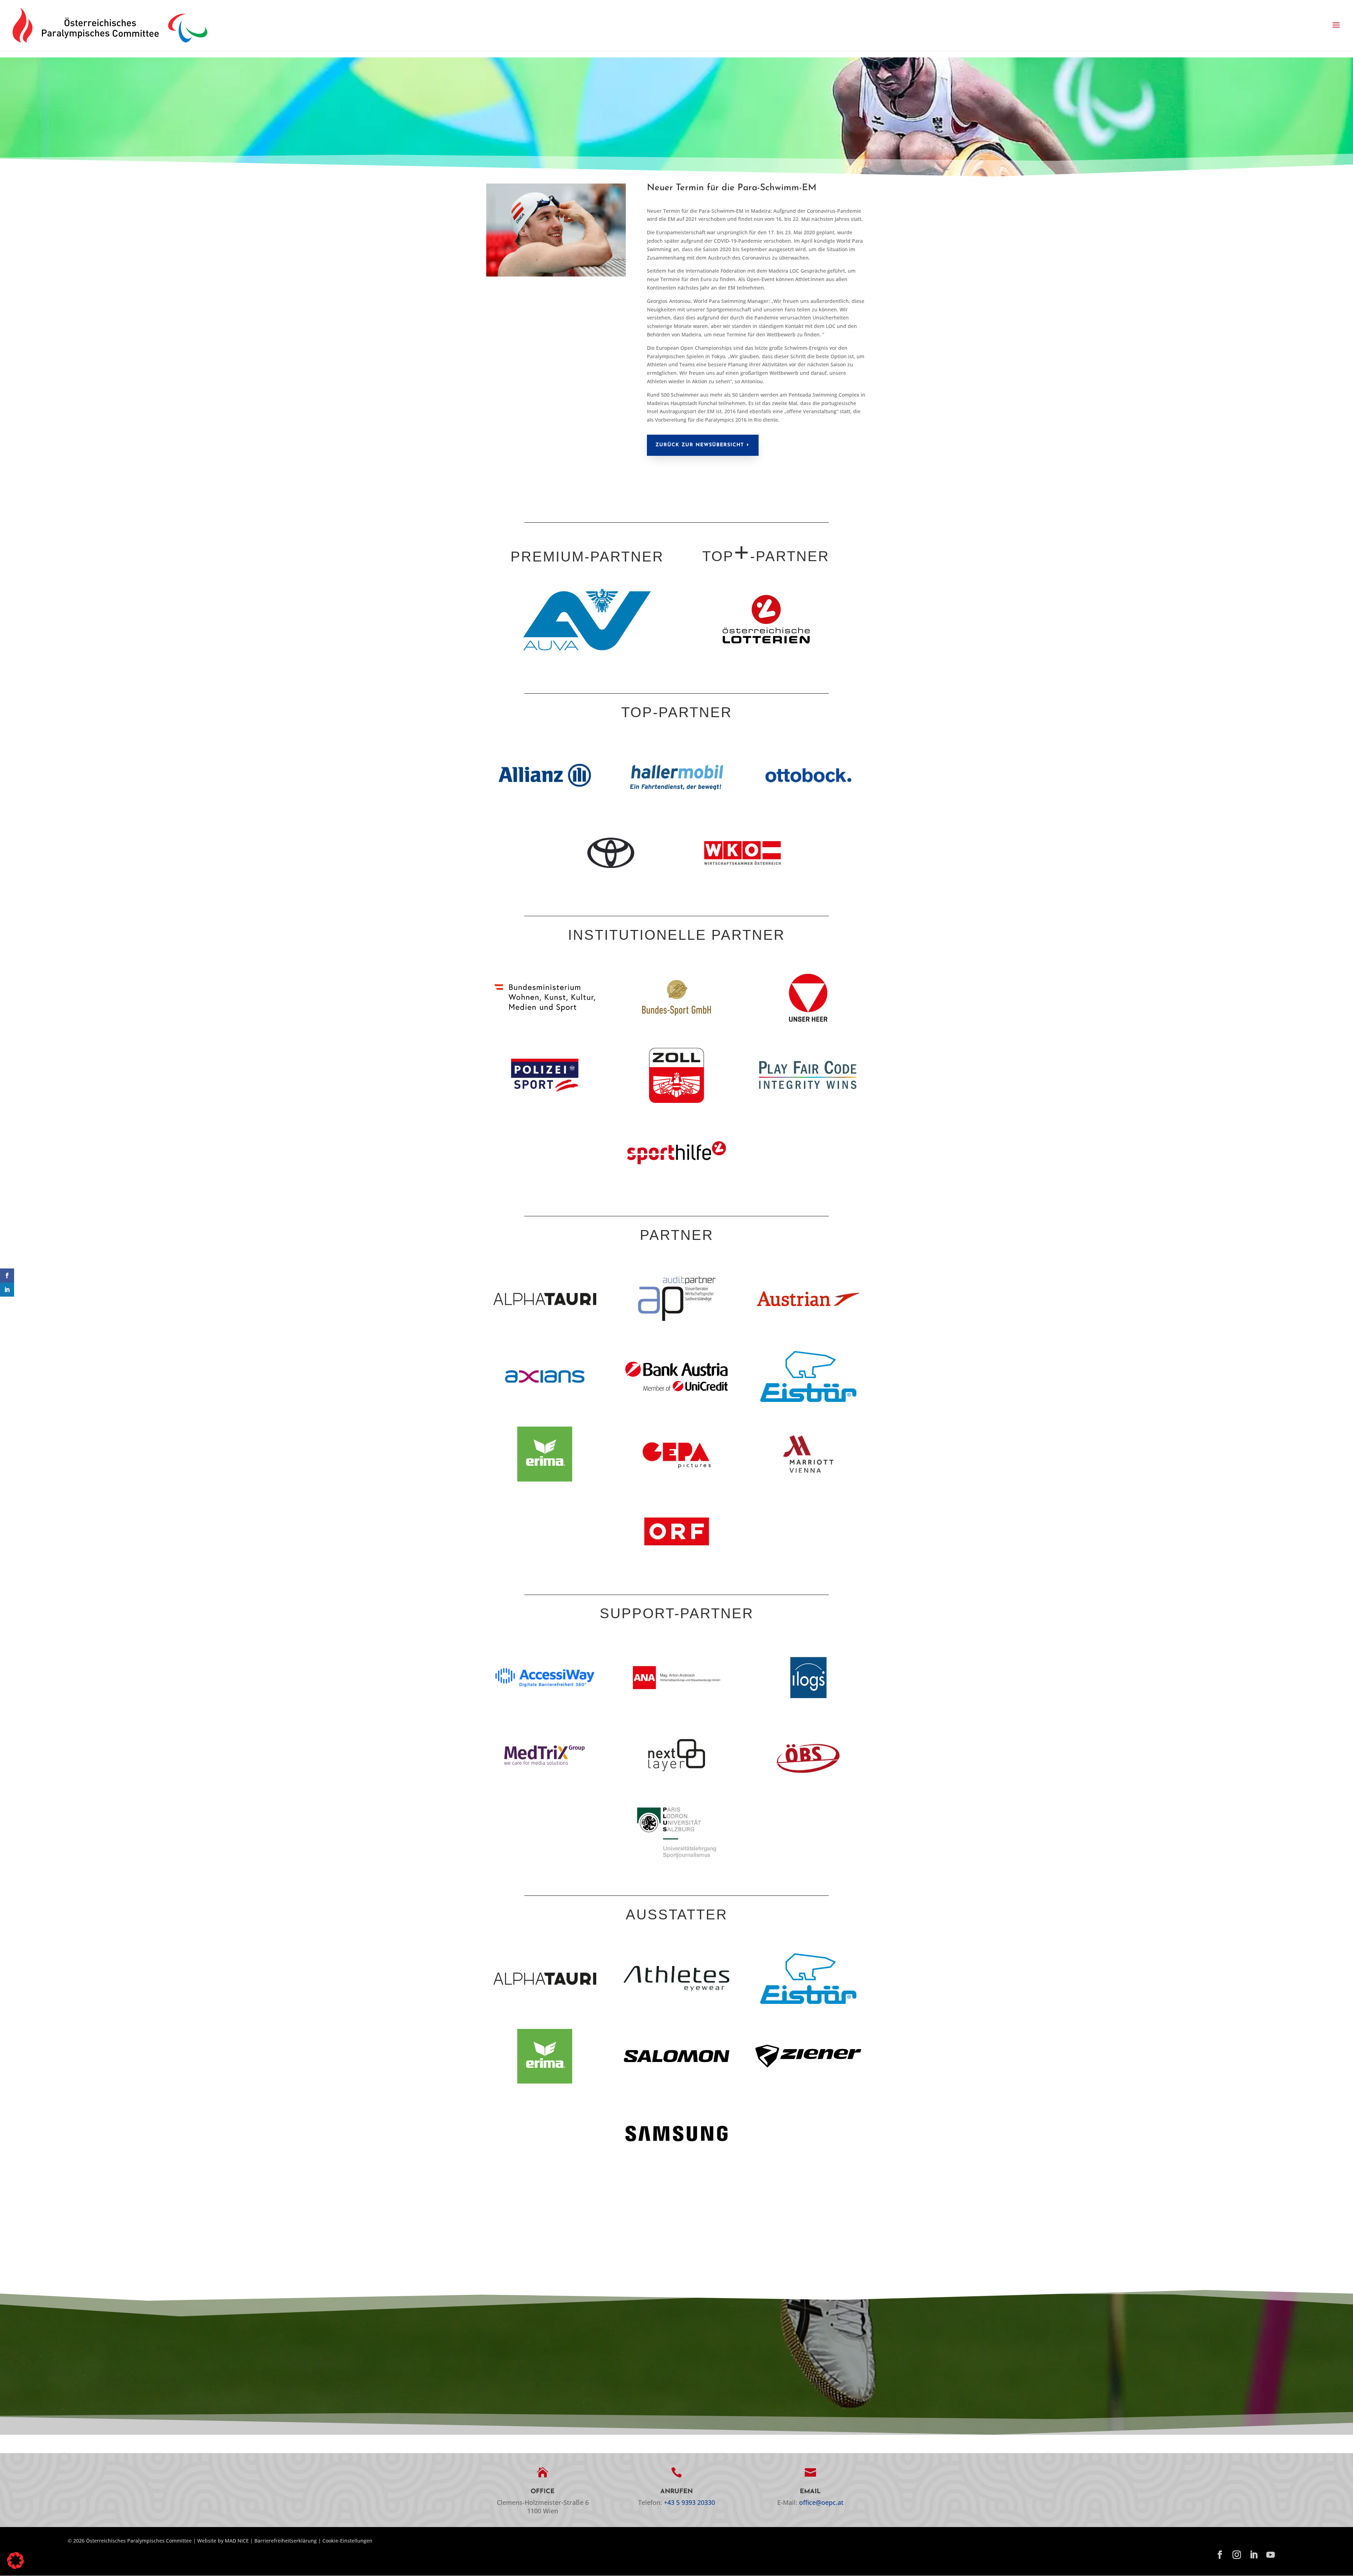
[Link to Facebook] (1220, 2555)
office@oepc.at (821, 2502)
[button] (1336, 25)
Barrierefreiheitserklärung (286, 2541)
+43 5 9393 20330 (689, 2502)
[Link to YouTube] (1271, 2555)
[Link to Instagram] (1237, 2555)
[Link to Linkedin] (1254, 2555)
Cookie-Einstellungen (347, 2541)
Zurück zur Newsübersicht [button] (700, 445)
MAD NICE (237, 2541)
